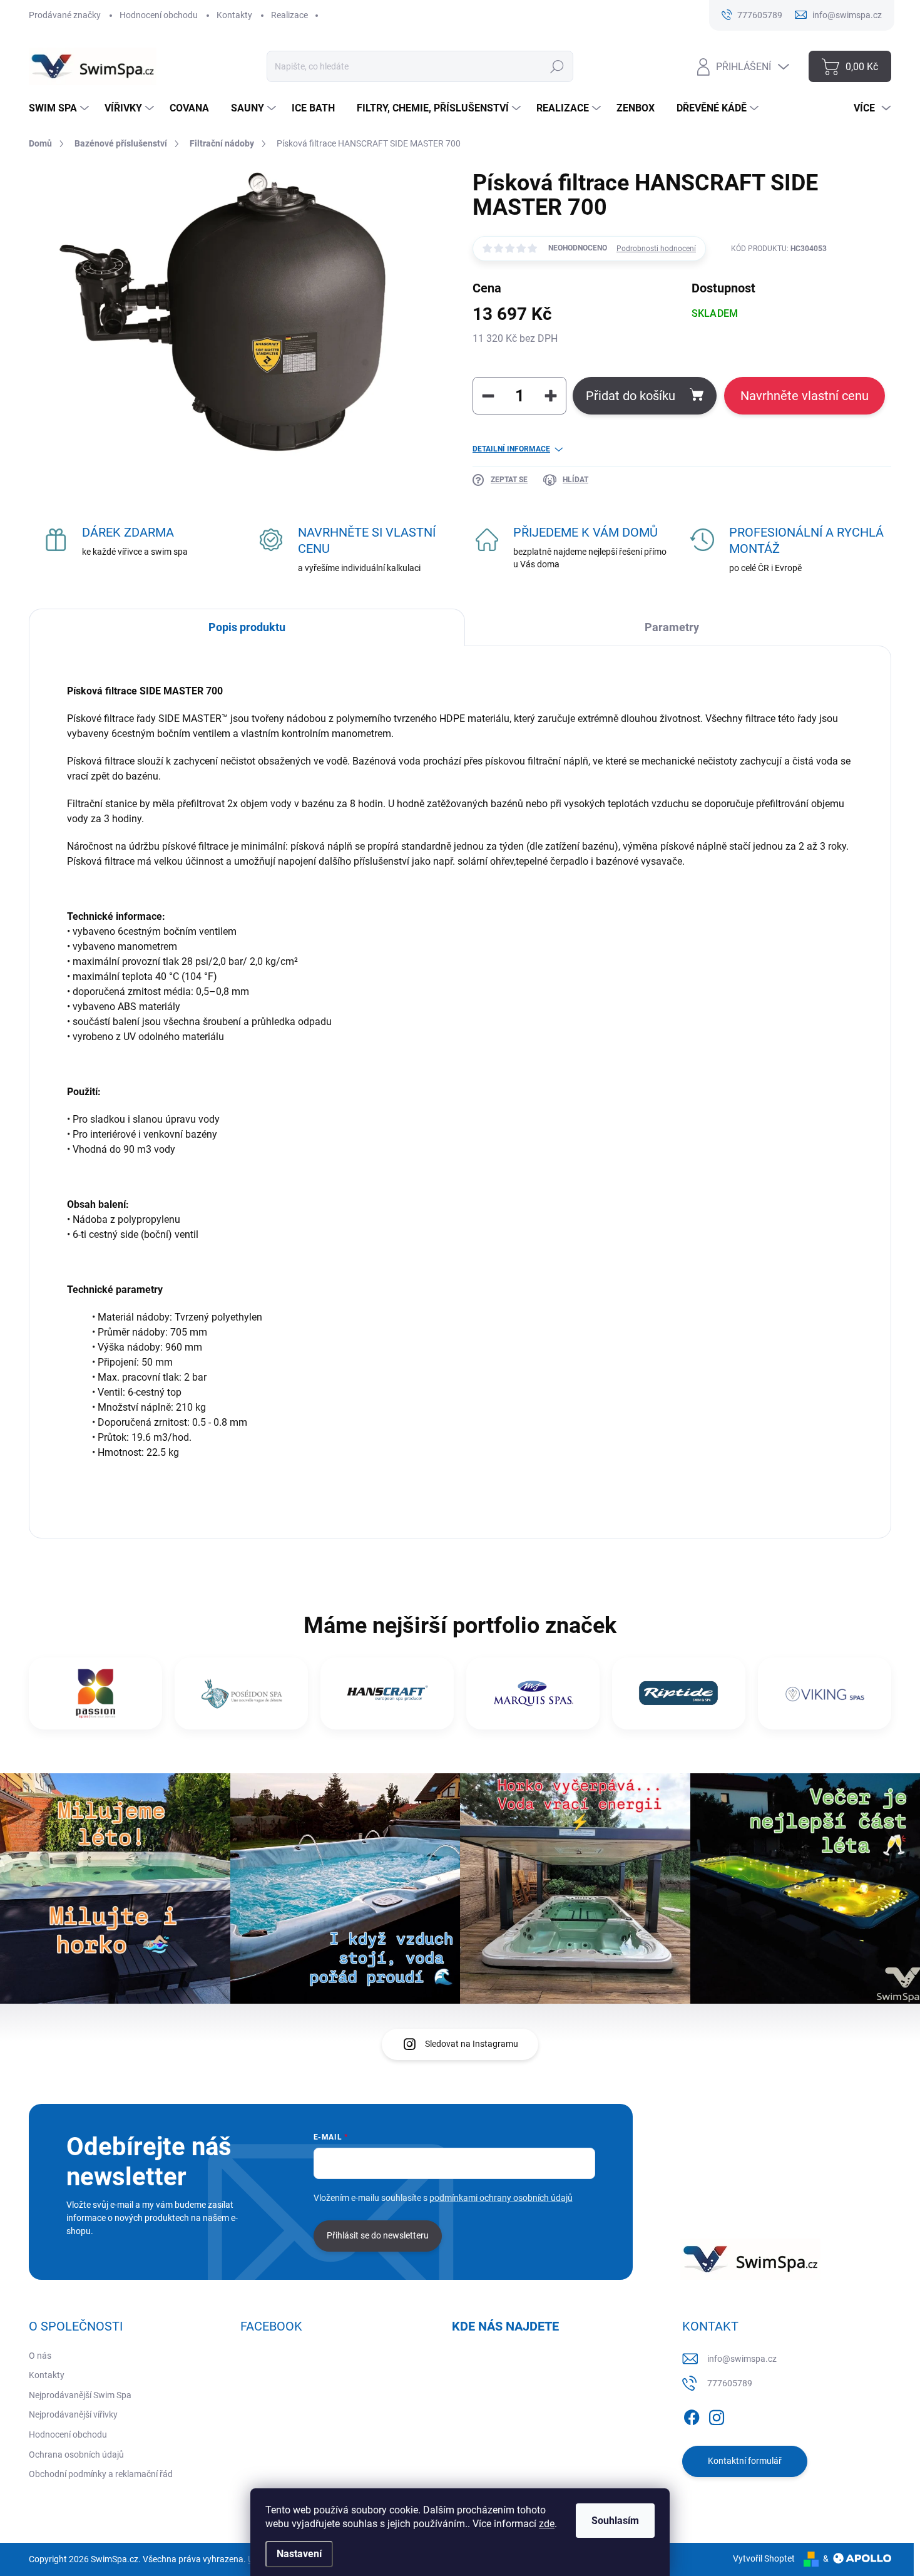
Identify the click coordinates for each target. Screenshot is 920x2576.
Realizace (289, 15)
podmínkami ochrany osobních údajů (501, 2198)
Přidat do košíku (631, 396)
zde (547, 2524)
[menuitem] (60, 108)
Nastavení (299, 2554)
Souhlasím (615, 2521)
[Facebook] (692, 2415)
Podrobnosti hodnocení (656, 249)
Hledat (557, 66)
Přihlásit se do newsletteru (378, 2235)
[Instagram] (717, 2415)
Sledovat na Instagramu (472, 2044)
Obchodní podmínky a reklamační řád (101, 2474)
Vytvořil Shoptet (764, 2558)
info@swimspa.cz (742, 2359)
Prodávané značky (65, 15)
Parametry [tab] (672, 627)
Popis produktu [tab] (247, 627)
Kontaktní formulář (745, 2461)
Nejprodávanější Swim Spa (80, 2395)
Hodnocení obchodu (159, 15)
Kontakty (234, 15)
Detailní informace (511, 449)
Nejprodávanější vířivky (73, 2414)
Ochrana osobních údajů (76, 2455)
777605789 (730, 2383)
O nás (40, 2356)
